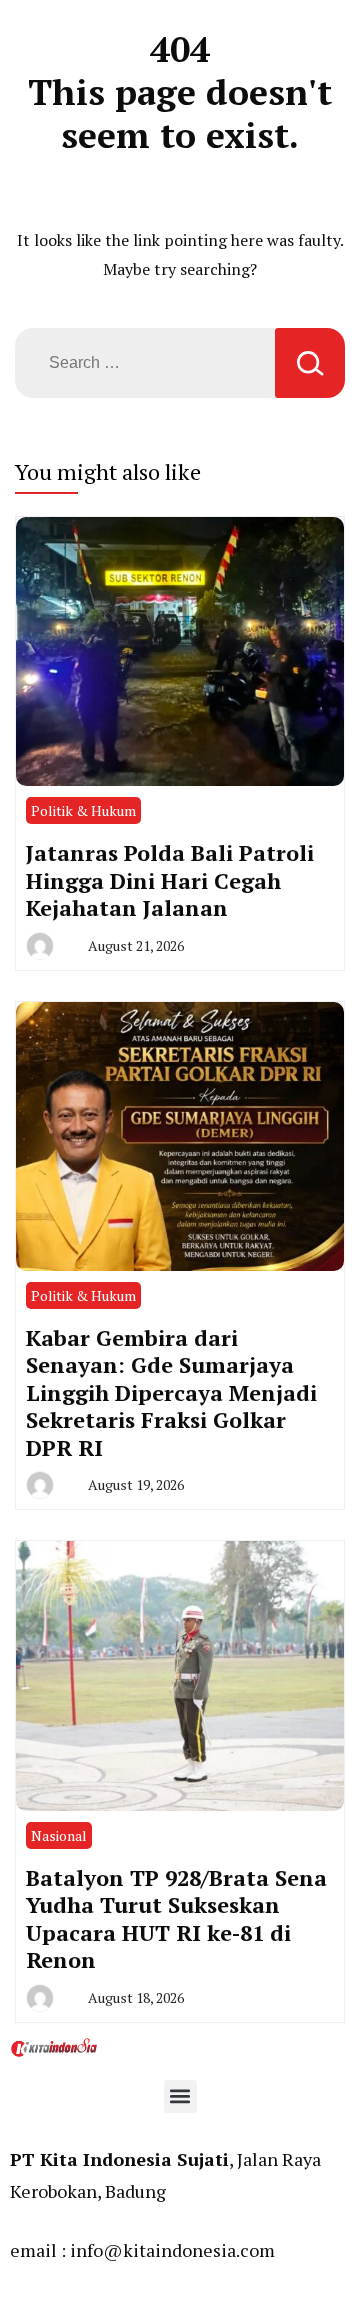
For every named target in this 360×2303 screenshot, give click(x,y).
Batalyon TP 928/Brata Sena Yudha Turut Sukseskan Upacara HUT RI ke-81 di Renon (176, 1919)
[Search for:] (145, 363)
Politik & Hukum (83, 810)
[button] (180, 2096)
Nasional (59, 1835)
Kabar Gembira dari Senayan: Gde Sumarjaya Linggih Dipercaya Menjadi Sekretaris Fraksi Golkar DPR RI (171, 1392)
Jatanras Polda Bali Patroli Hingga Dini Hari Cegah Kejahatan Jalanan (170, 880)
